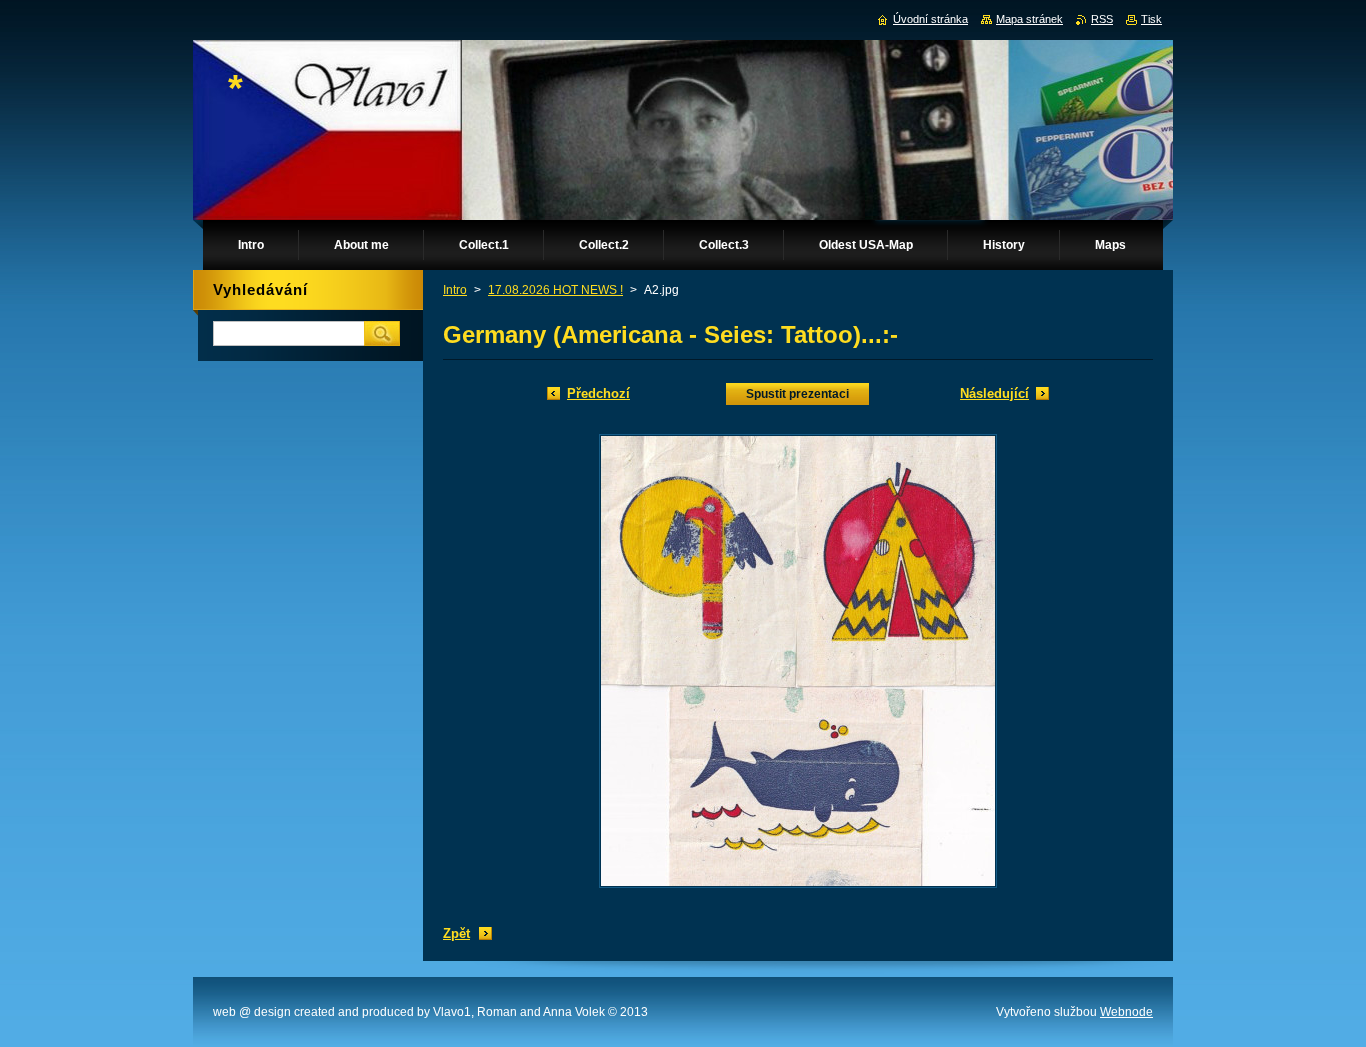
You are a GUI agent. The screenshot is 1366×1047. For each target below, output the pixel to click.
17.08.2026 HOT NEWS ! (555, 290)
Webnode (1126, 1012)
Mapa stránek (1029, 19)
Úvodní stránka (930, 19)
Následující (994, 393)
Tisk (1151, 19)
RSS (1102, 19)
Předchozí (598, 393)
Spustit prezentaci (797, 394)
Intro (455, 290)
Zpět (456, 933)
